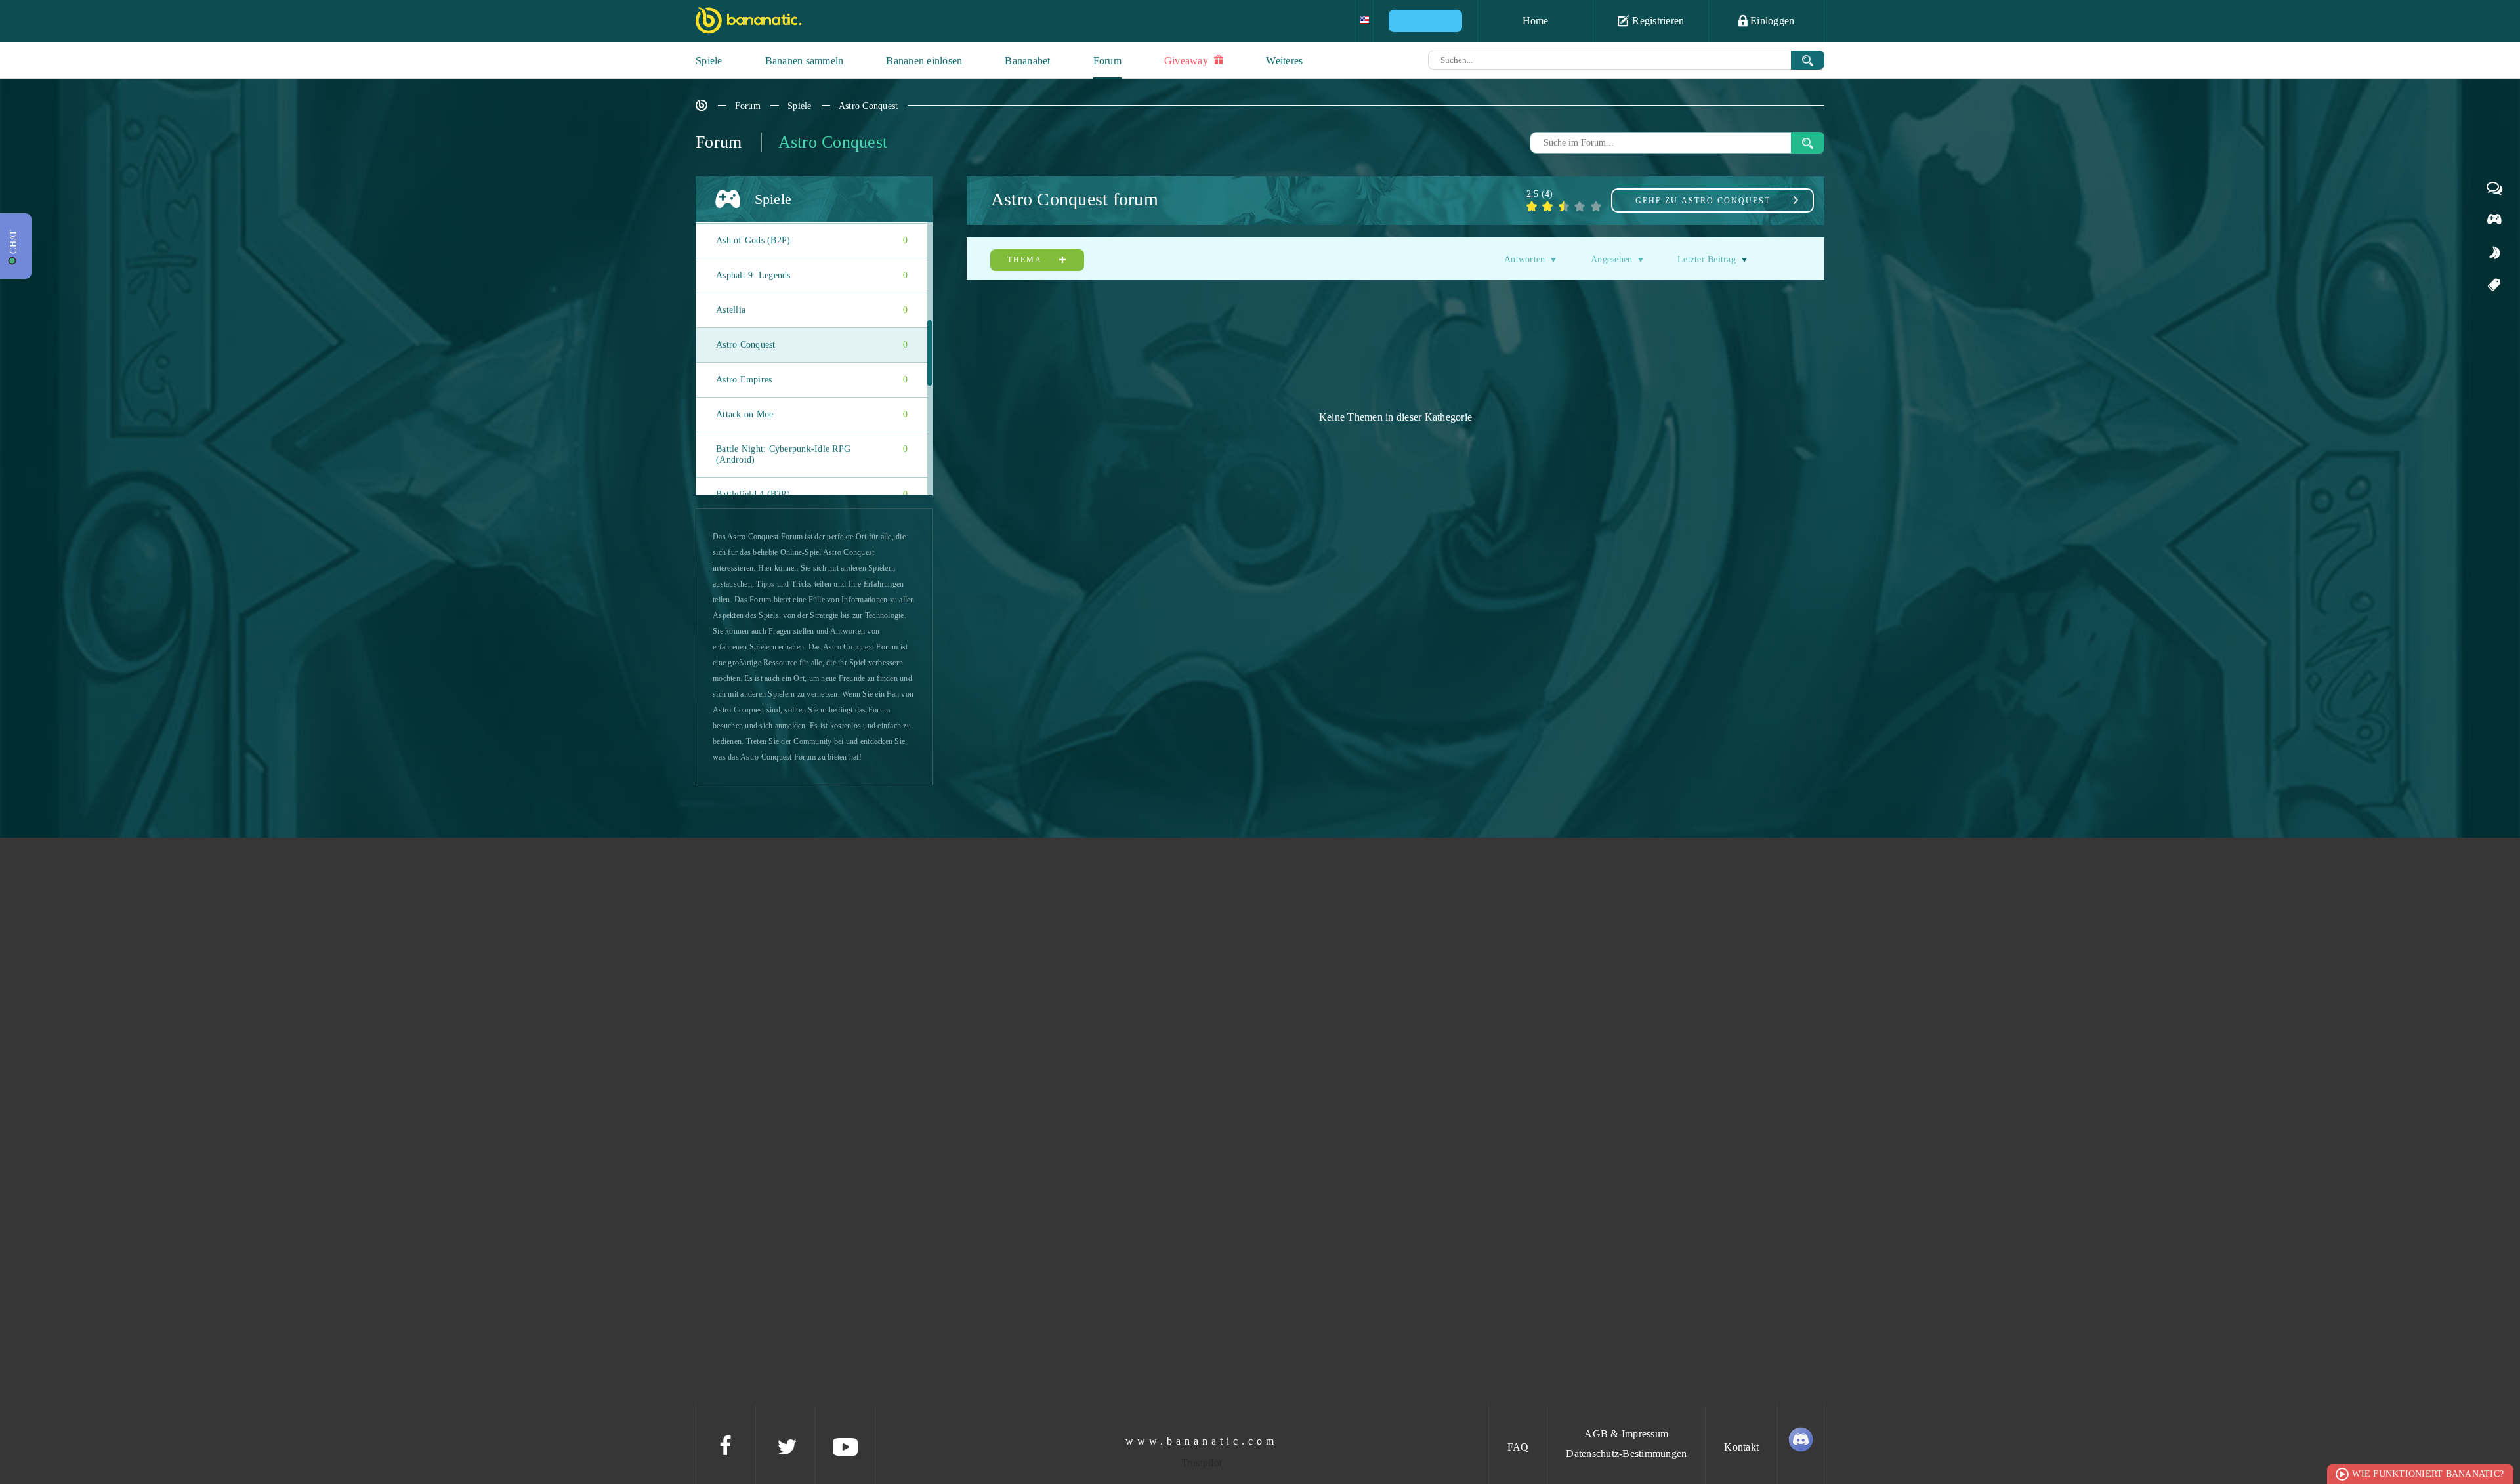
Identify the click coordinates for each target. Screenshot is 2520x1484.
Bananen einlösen (924, 61)
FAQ (1518, 1447)
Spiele (709, 61)
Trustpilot (1202, 1463)
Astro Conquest (869, 106)
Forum (1107, 61)
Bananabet (1027, 61)
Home (1536, 21)
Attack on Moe (812, 414)
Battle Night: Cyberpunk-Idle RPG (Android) (812, 454)
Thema (1026, 260)
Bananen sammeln (805, 61)
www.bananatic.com (1202, 1441)
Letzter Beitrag (1707, 259)
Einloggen (1771, 21)
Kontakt (1741, 1447)
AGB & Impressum (1626, 1434)
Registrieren (1657, 21)
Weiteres (1284, 61)
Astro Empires (812, 380)
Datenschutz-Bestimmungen (1626, 1453)
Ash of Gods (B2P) (812, 240)
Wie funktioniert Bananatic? (2428, 1474)
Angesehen (1611, 259)
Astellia (812, 310)
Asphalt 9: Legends (812, 275)
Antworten (1524, 259)
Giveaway (1187, 61)
